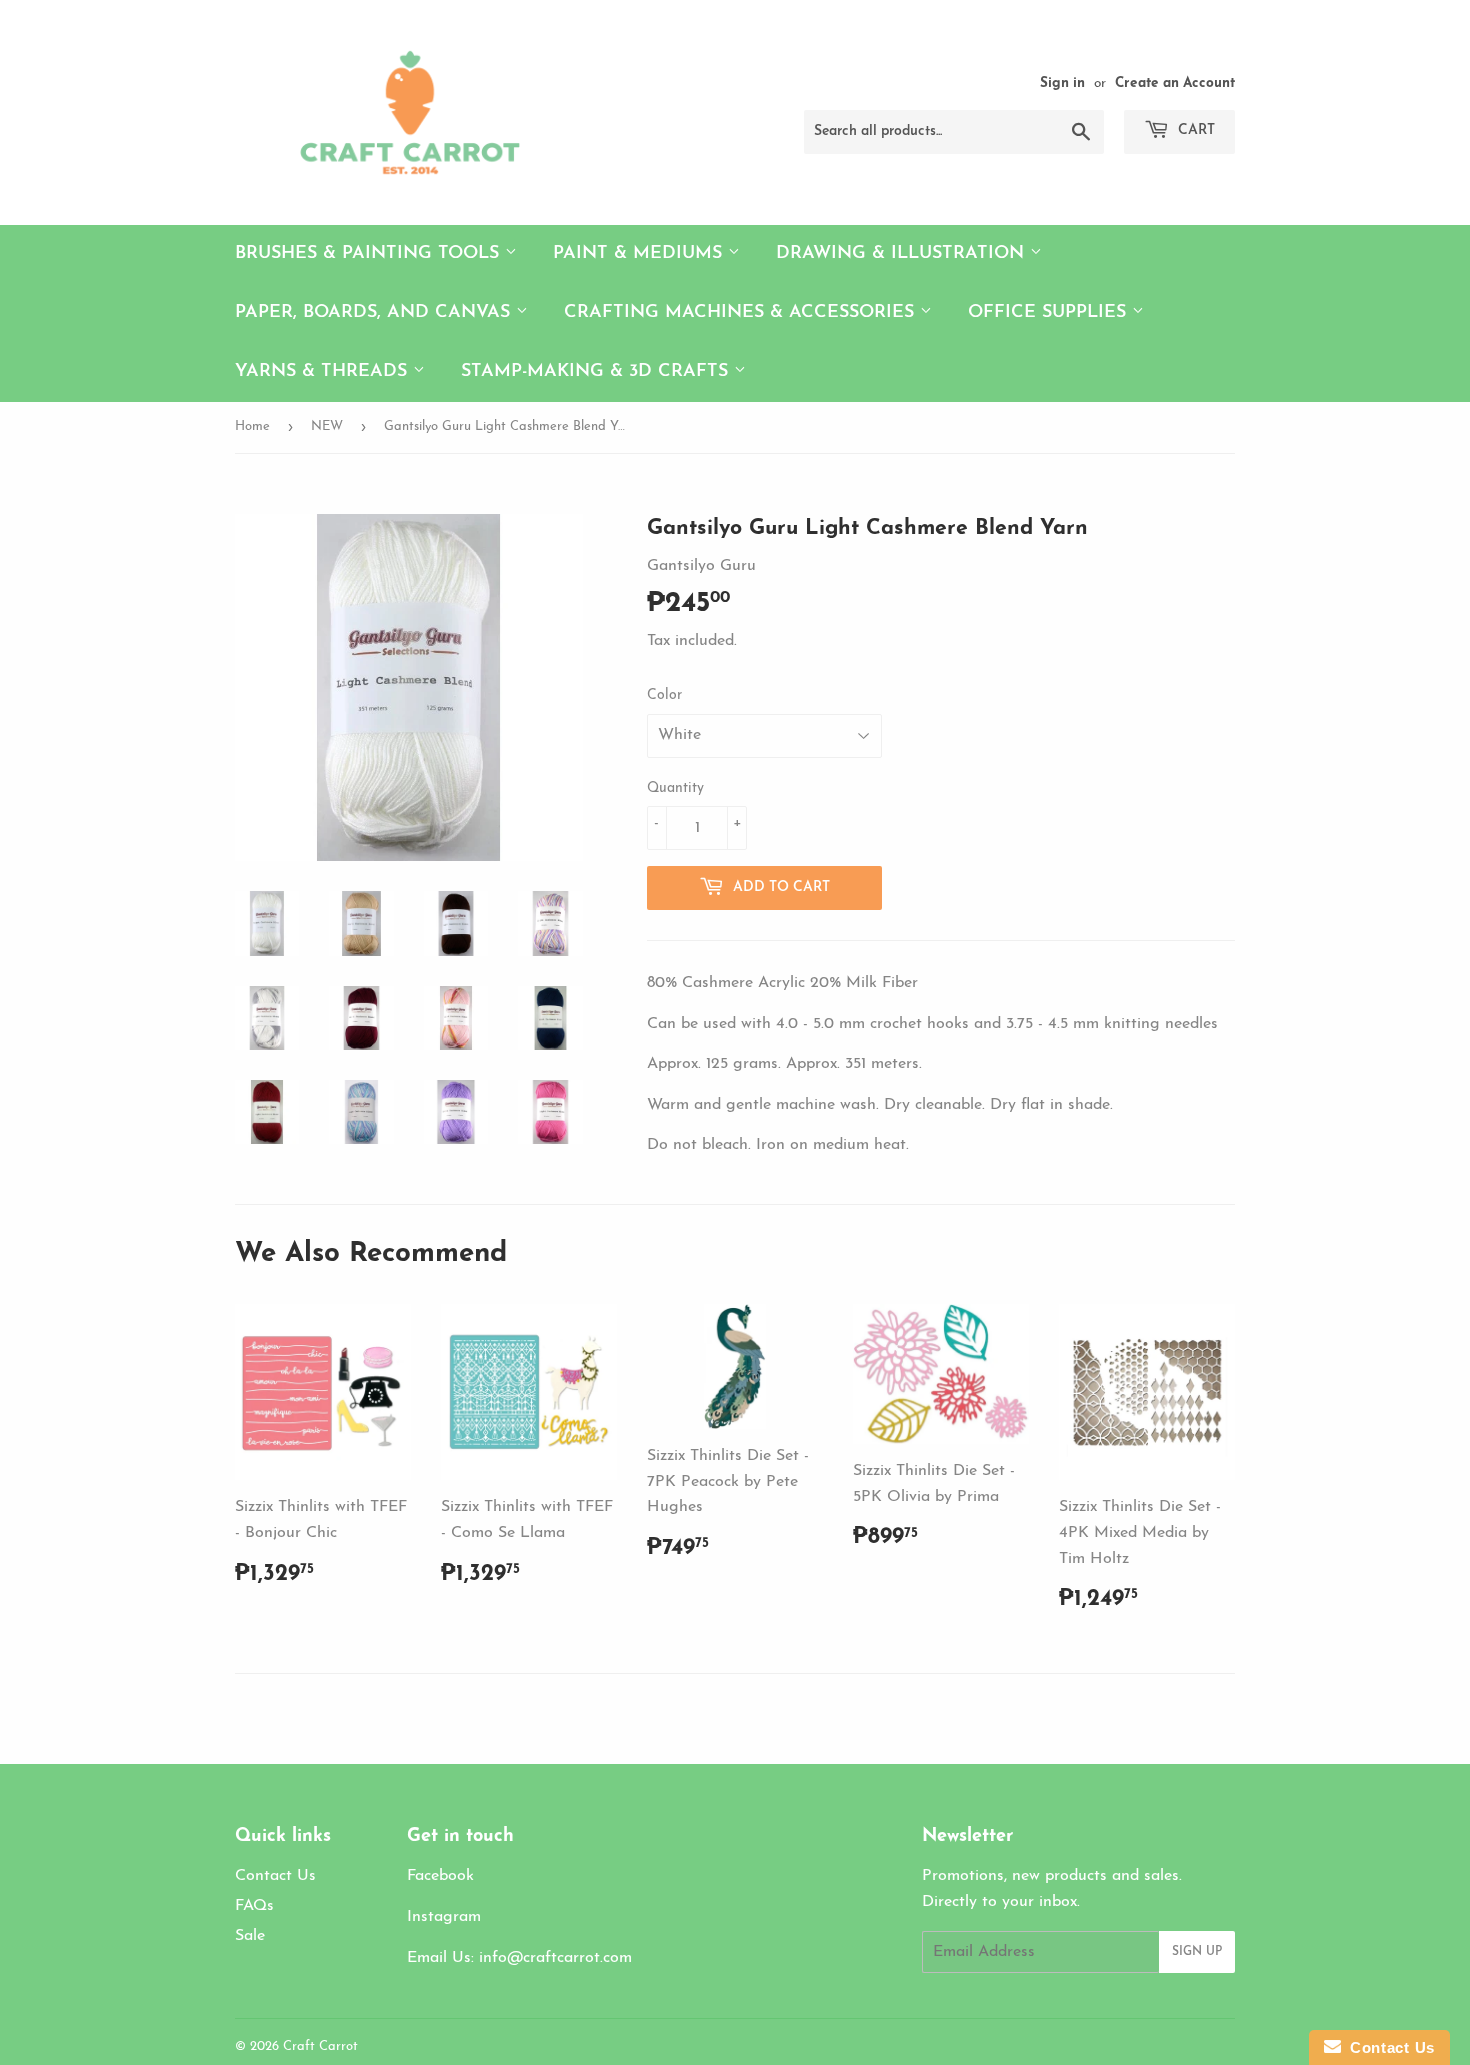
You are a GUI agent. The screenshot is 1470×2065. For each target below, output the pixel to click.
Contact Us (275, 1876)
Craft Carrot (320, 2046)
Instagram (444, 1917)
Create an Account (1175, 83)
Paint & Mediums (640, 254)
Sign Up (1197, 1952)
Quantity (675, 788)
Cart (1194, 130)
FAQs (254, 1906)
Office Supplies (1050, 313)
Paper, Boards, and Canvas (375, 313)
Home (252, 426)
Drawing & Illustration (903, 254)
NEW (327, 426)
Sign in (1062, 83)
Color (664, 695)
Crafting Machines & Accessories (742, 313)
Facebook (440, 1876)
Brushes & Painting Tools (370, 254)
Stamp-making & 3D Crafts (597, 372)
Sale (250, 1936)
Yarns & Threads (324, 372)
